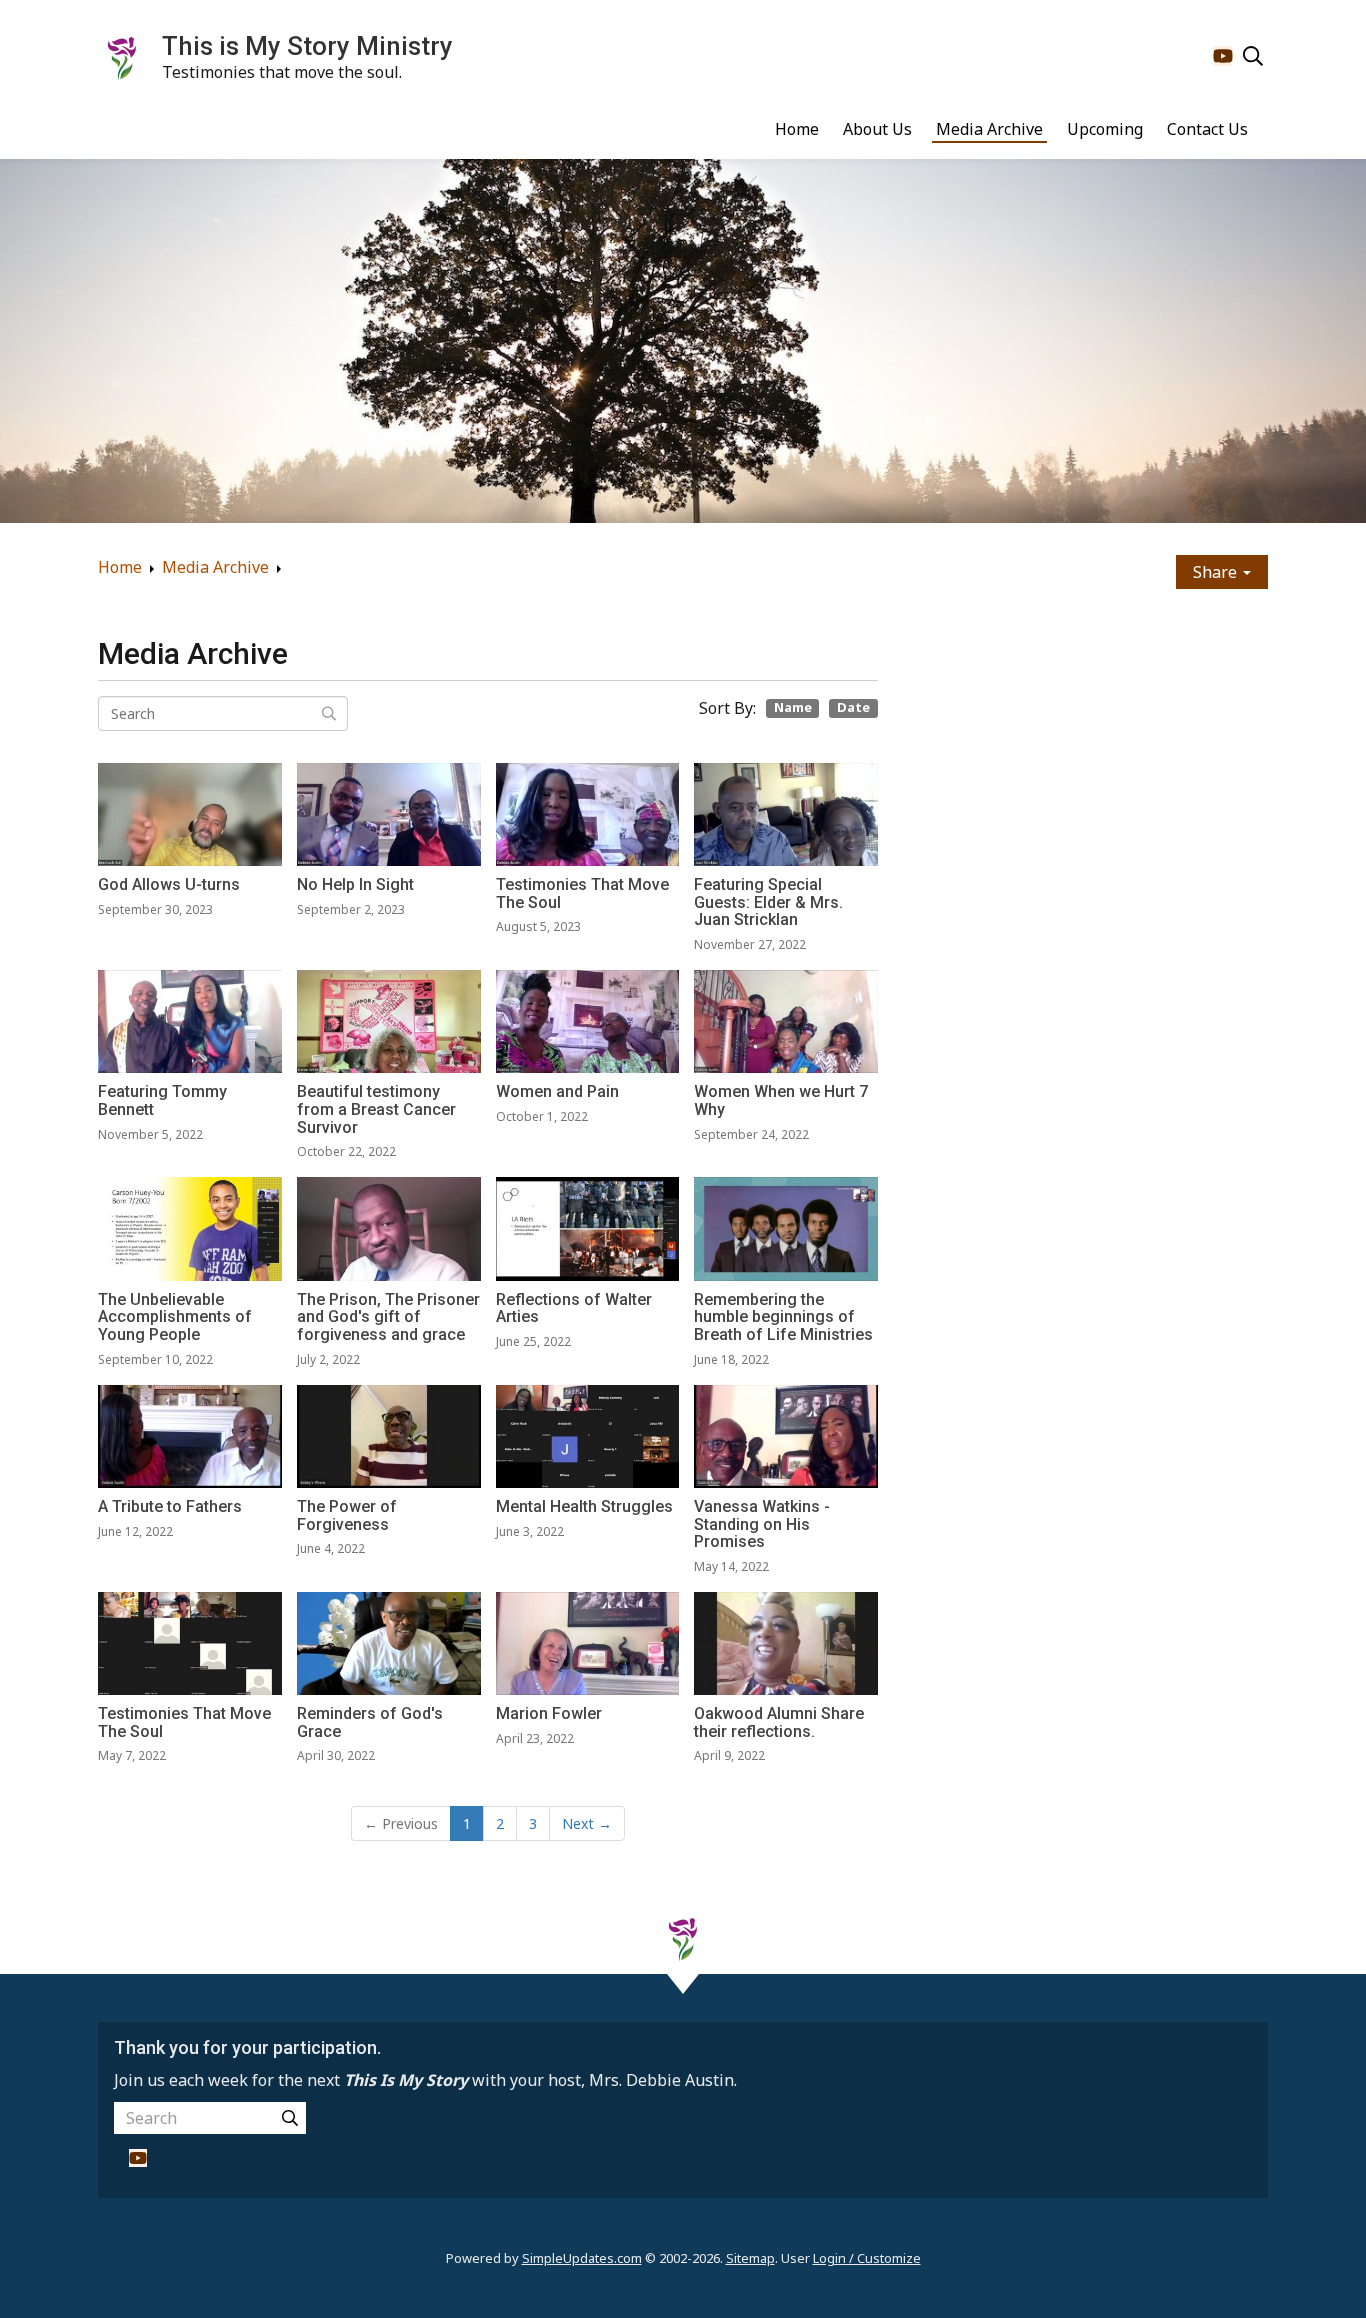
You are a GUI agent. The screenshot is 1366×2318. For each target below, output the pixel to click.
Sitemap (750, 2258)
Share (1217, 572)
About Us (877, 129)
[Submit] (290, 2118)
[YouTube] (1223, 56)
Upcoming (1105, 129)
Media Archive (989, 129)
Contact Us (1207, 129)
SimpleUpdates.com (582, 2258)
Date (853, 708)
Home (797, 129)
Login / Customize (867, 2258)
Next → (587, 1823)
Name (793, 708)
